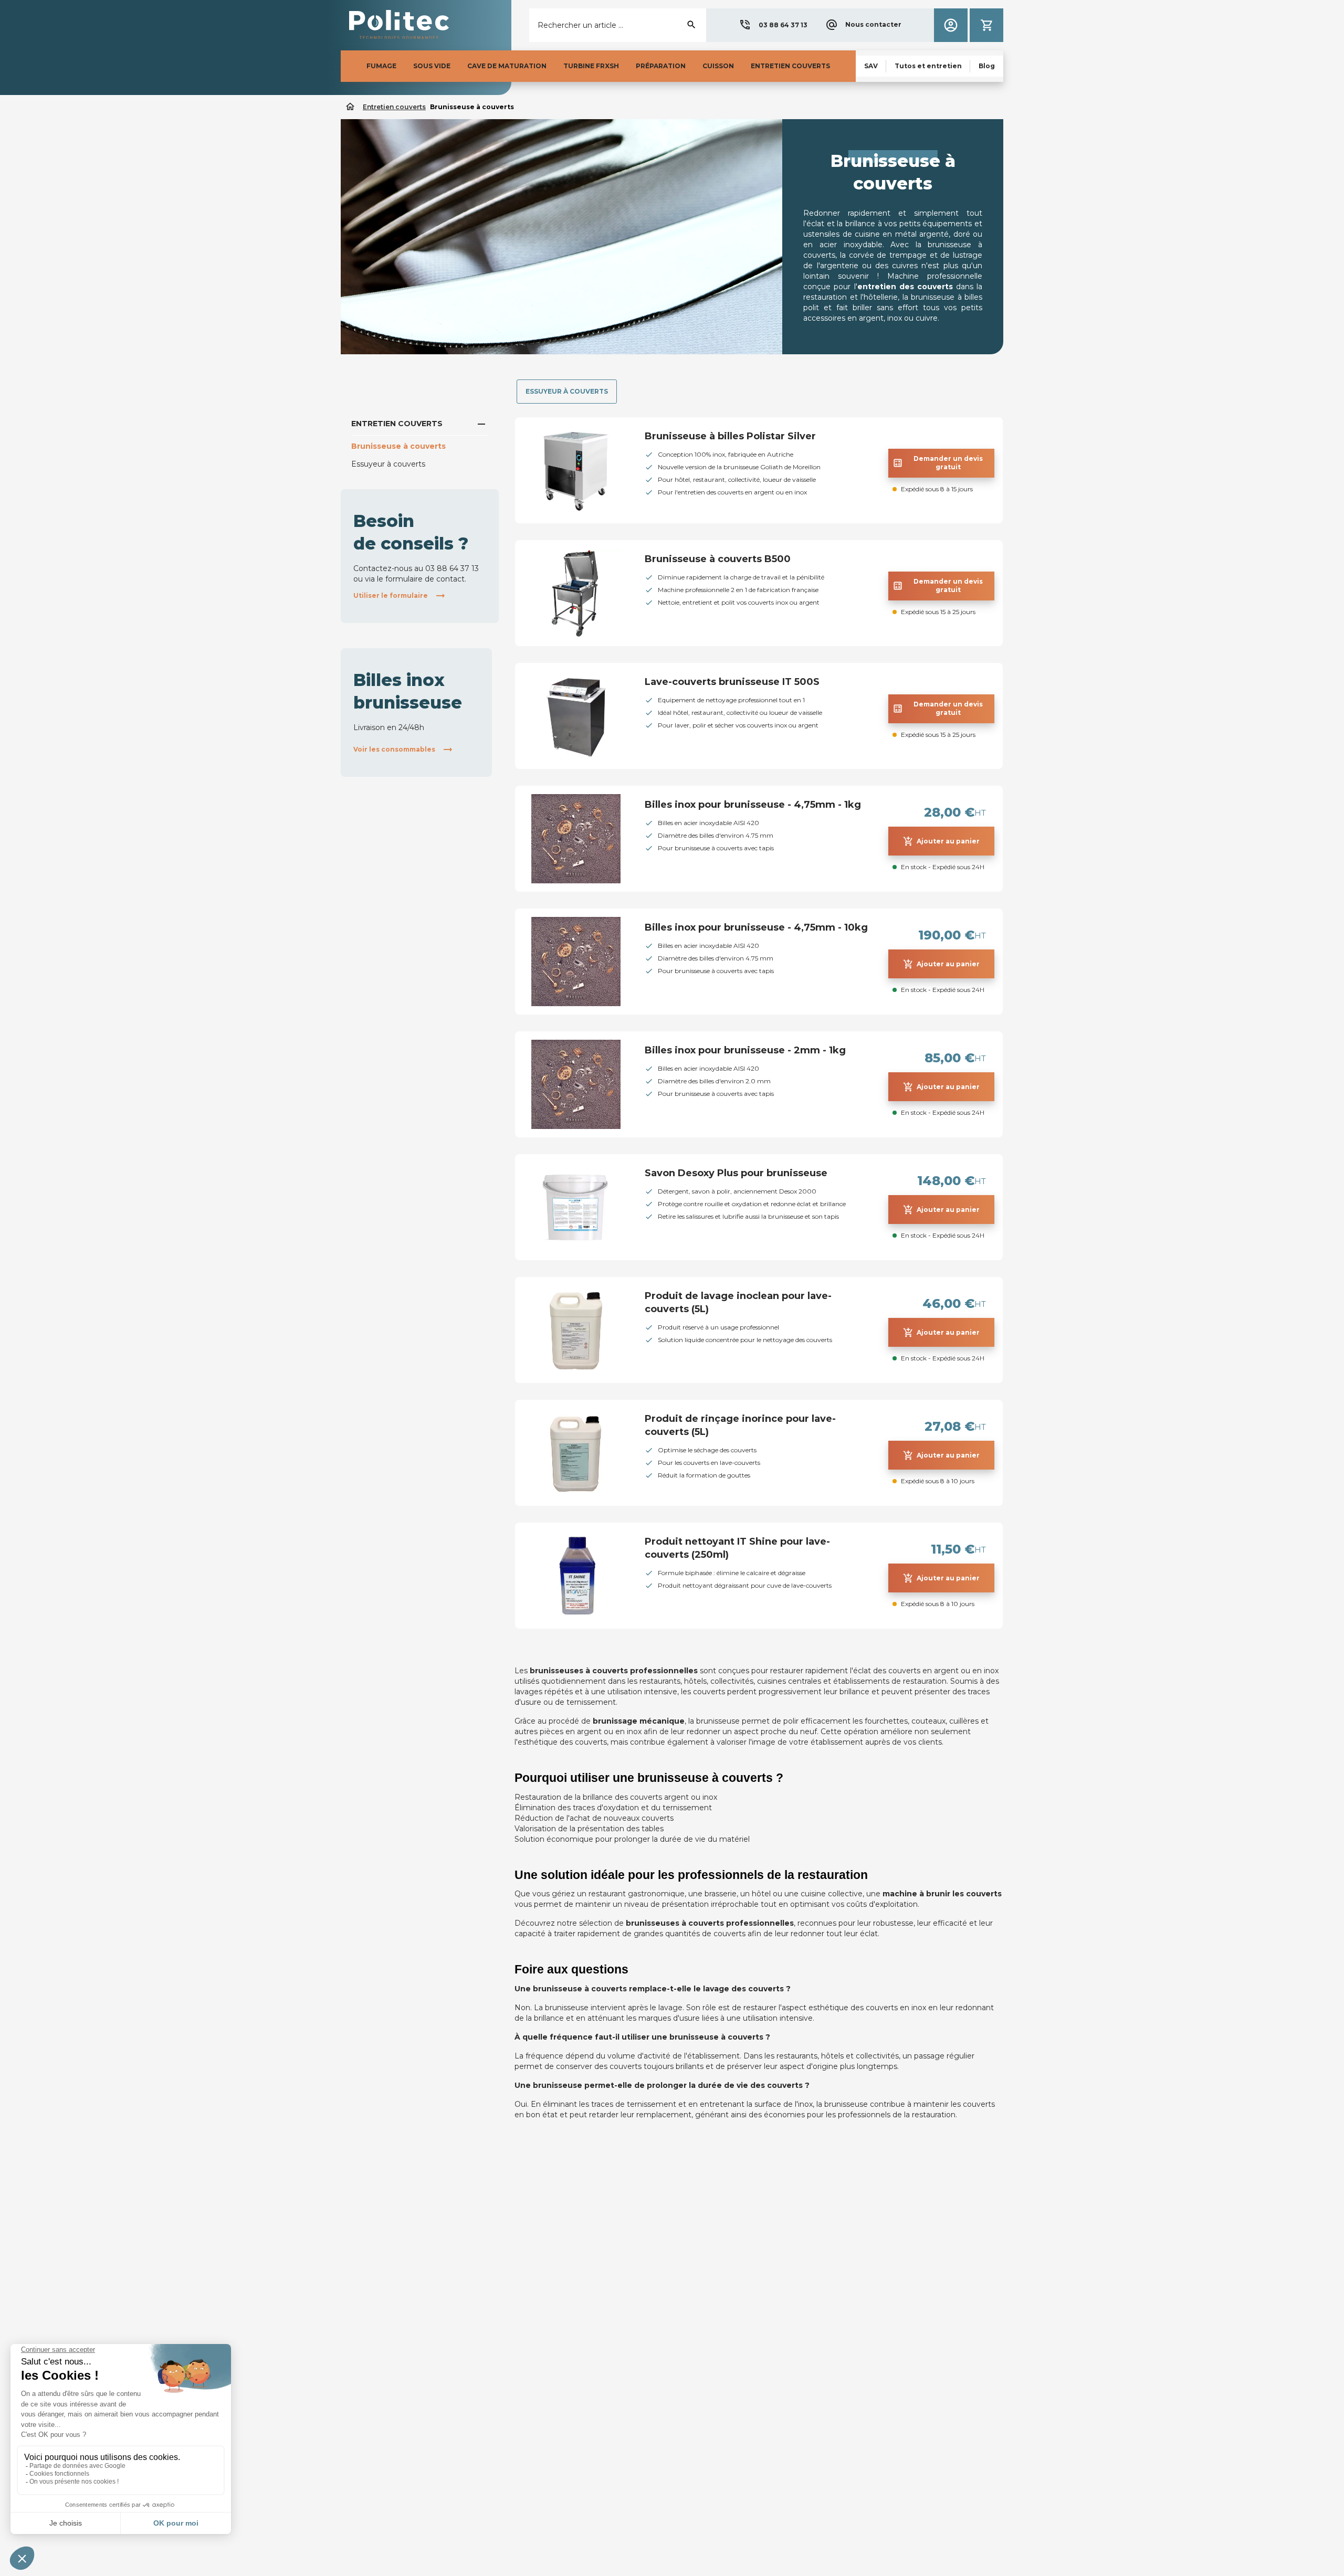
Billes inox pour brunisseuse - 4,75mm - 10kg (756, 927)
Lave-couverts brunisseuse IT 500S (732, 682)
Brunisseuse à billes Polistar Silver (730, 436)
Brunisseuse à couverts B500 (718, 559)
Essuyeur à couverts (388, 464)
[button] (773, 25)
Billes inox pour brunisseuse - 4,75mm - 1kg (753, 805)
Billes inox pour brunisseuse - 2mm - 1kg (745, 1050)
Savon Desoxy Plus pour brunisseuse (736, 1173)
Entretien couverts (397, 424)
